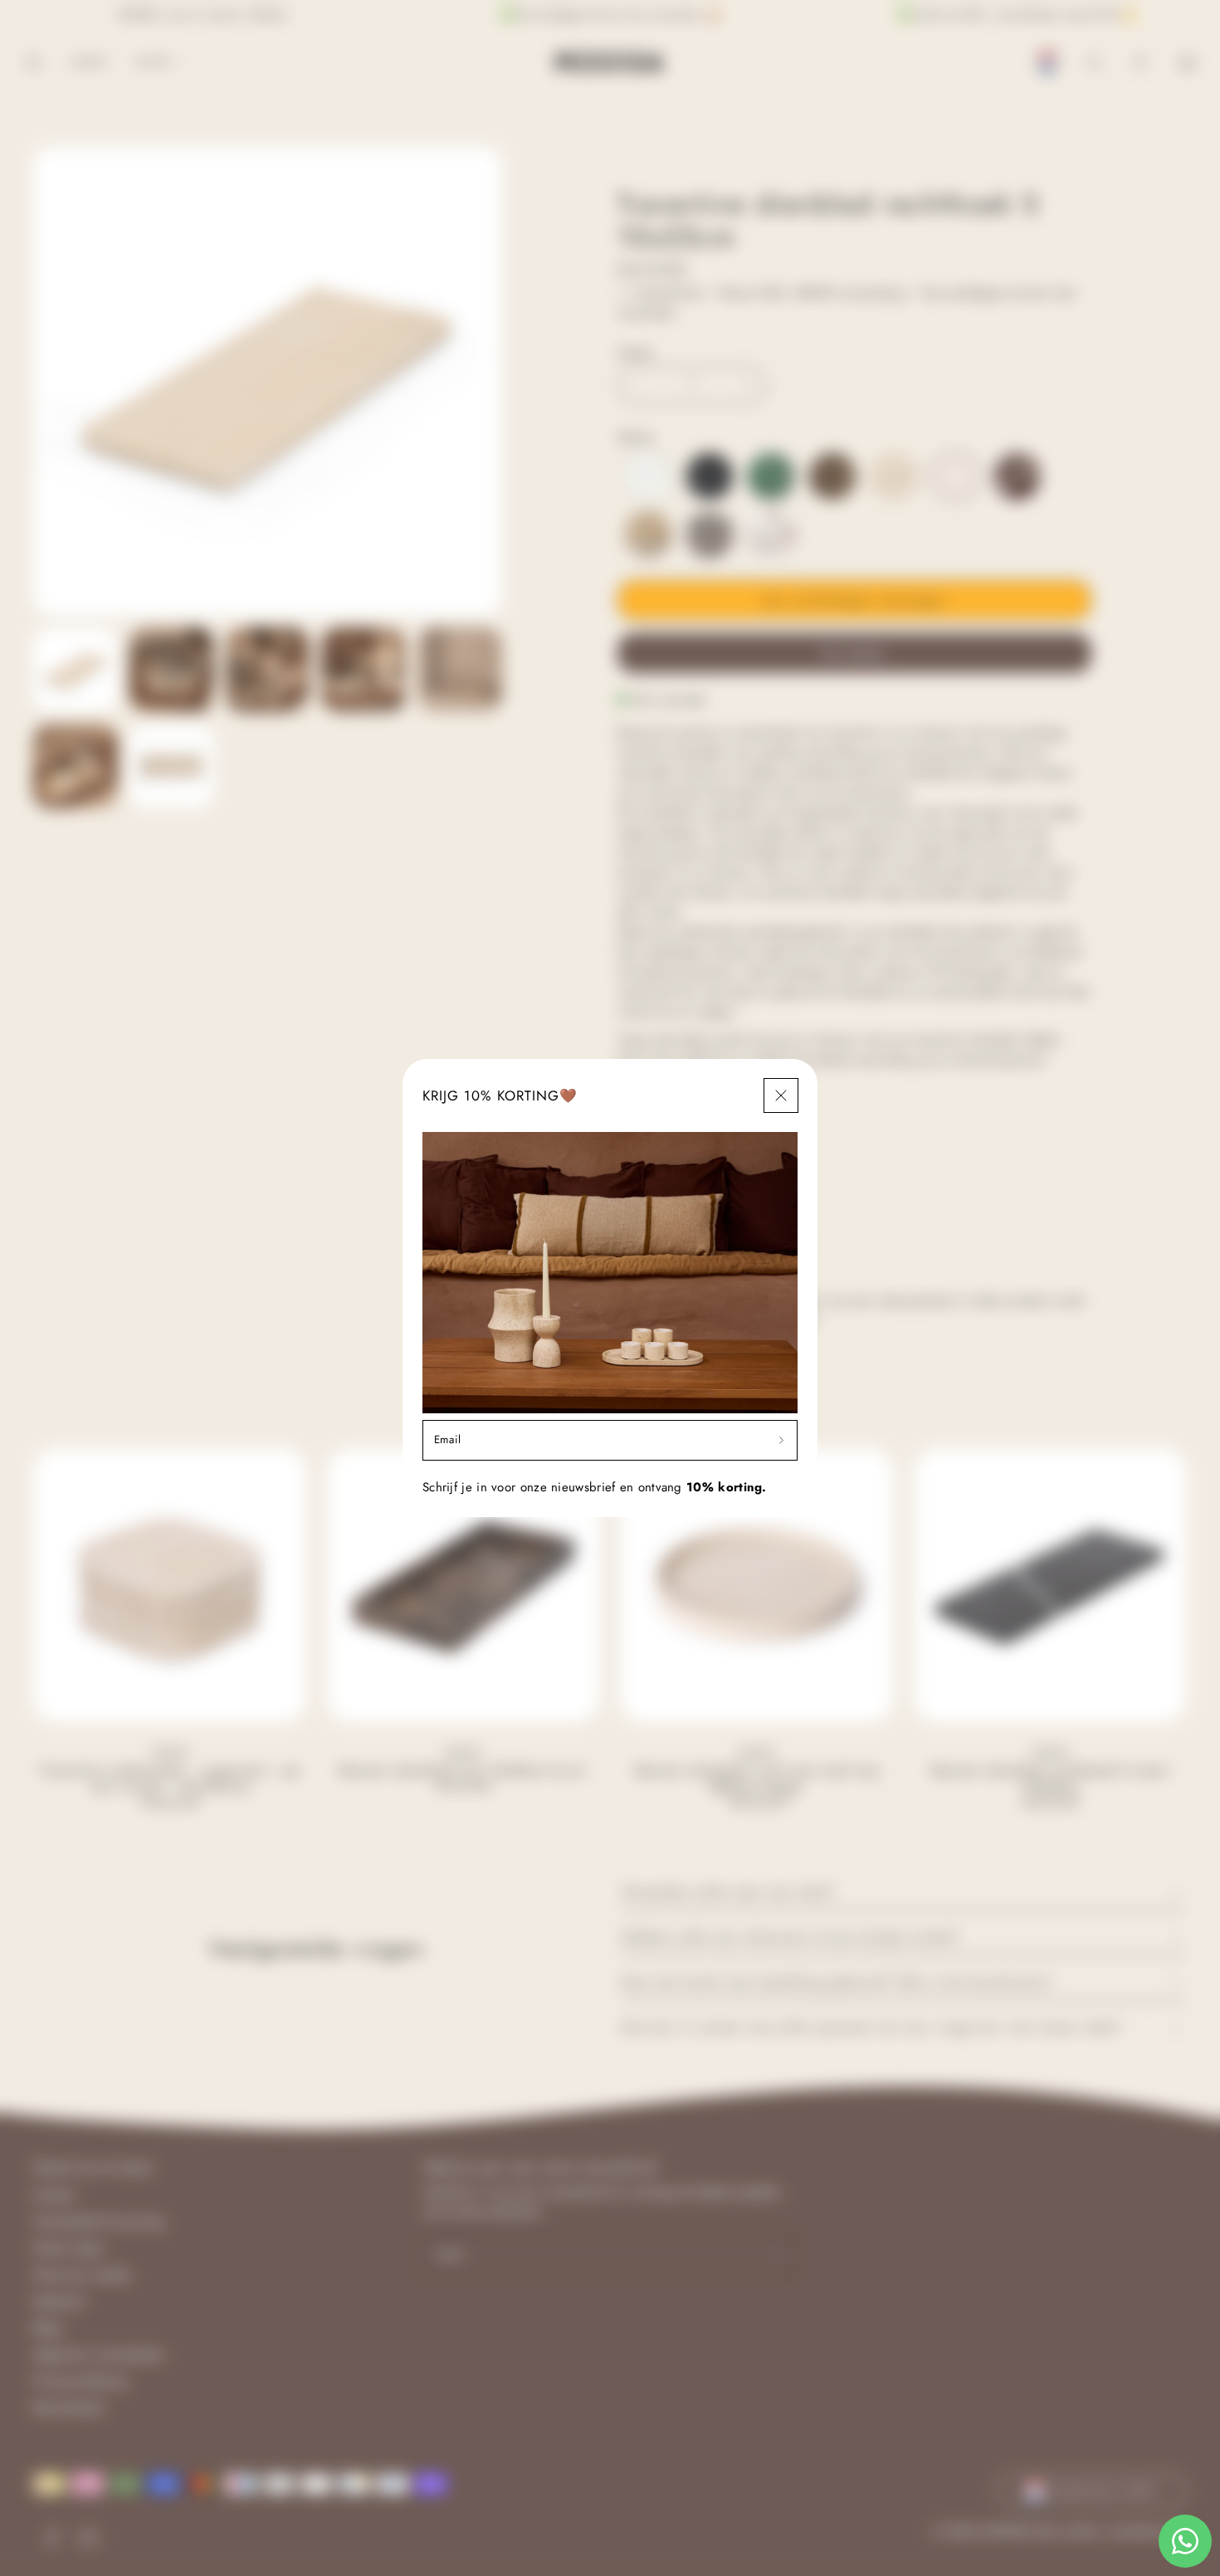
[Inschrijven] (781, 1440)
